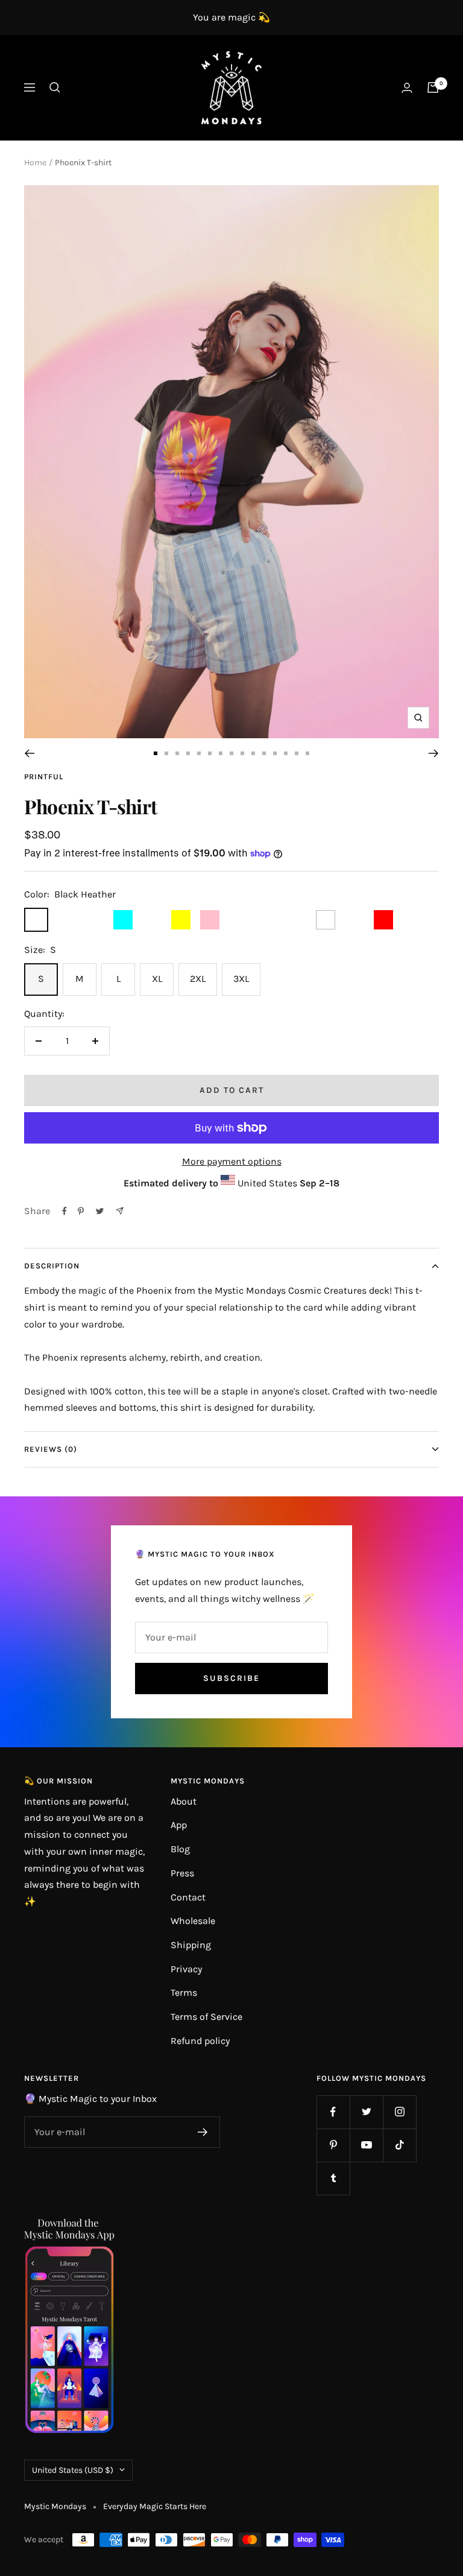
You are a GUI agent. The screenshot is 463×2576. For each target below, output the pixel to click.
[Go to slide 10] (253, 753)
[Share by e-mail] (120, 1211)
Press (182, 1873)
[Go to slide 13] (286, 753)
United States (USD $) (73, 2470)
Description (52, 1266)
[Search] (55, 87)
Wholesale (193, 1921)
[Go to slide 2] (166, 753)
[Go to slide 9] (242, 753)
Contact (188, 1897)
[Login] (407, 88)
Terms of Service (206, 2017)
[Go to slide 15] (307, 753)
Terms (184, 1992)
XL (157, 979)
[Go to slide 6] (210, 753)
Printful (44, 777)
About (184, 1801)
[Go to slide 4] (188, 753)
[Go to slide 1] (156, 753)
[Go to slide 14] (297, 753)
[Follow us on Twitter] (366, 2112)
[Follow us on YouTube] (366, 2145)
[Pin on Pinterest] (81, 1211)
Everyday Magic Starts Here (155, 2506)
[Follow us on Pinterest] (333, 2145)
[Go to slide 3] (177, 753)
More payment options (232, 1161)
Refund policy (200, 2041)
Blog (180, 1849)
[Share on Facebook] (65, 1211)
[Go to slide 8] (231, 753)
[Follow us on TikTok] (399, 2145)
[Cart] (433, 87)
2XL (198, 979)
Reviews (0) (51, 1449)
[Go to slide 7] (221, 753)
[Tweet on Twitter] (100, 1211)
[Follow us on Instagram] (399, 2112)
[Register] (203, 2132)
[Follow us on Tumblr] (333, 2178)
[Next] (434, 753)
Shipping (191, 1945)
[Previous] (29, 753)
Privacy (186, 1969)
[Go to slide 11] (264, 753)
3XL (241, 979)
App (179, 1825)
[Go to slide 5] (199, 753)
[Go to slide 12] (275, 753)
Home (35, 163)
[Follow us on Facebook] (333, 2112)
